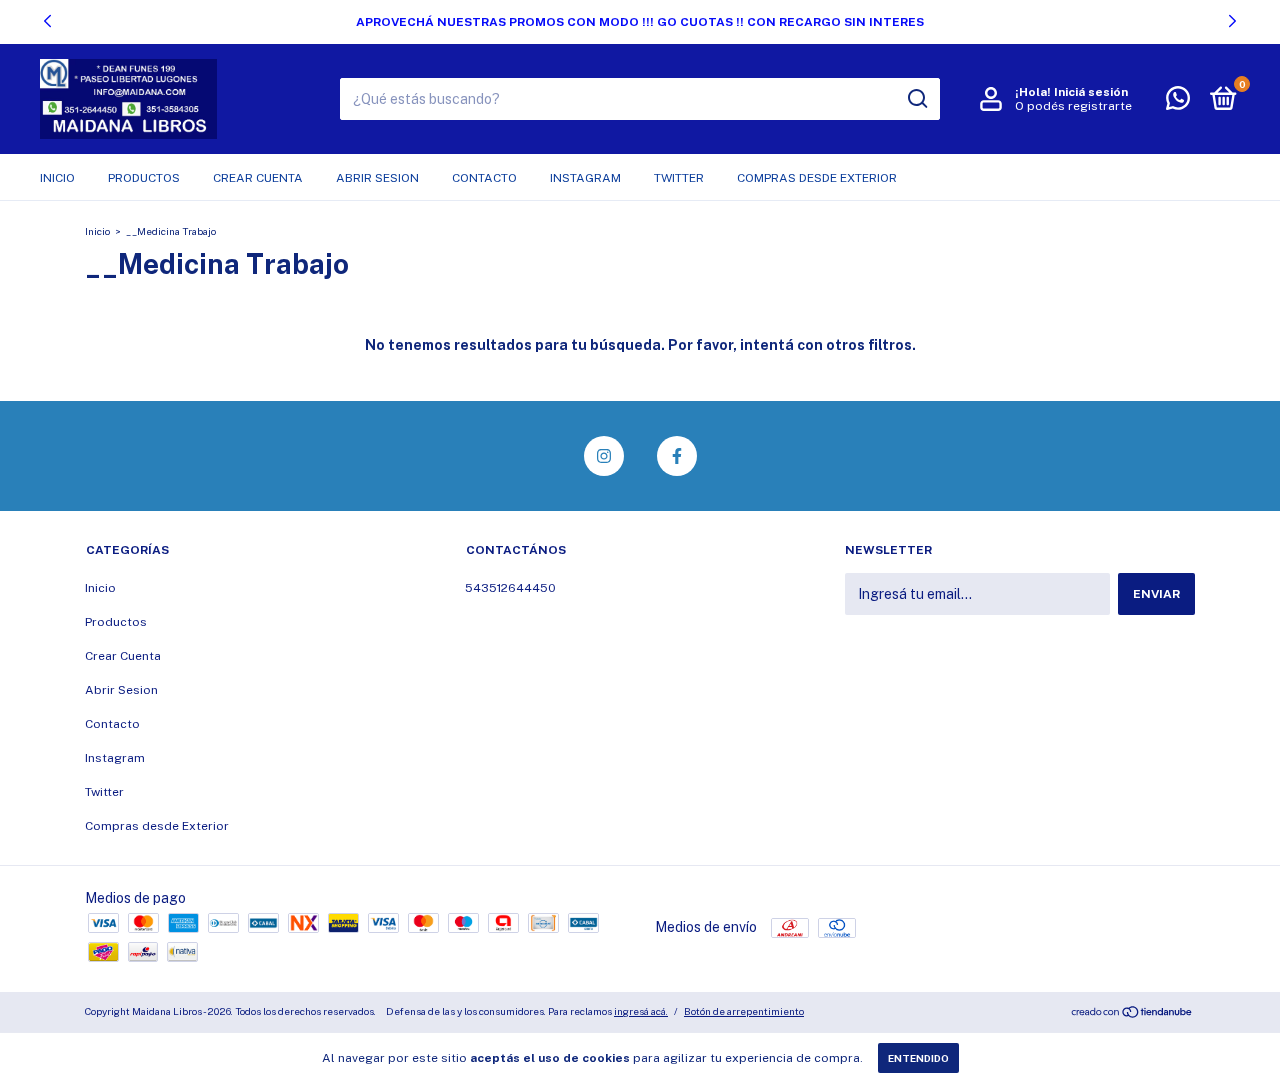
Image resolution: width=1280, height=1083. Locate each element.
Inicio (57, 178)
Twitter (679, 178)
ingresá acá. (641, 1011)
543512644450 (510, 588)
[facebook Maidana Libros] (677, 456)
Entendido (918, 1058)
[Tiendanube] (1132, 1014)
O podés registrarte (1073, 106)
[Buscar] (916, 99)
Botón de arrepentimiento (744, 1011)
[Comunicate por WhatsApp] (1178, 103)
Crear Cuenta (258, 178)
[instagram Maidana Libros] (604, 456)
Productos (144, 178)
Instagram (585, 178)
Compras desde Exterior (817, 178)
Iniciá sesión (1091, 92)
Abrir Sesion (377, 178)
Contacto (484, 178)
